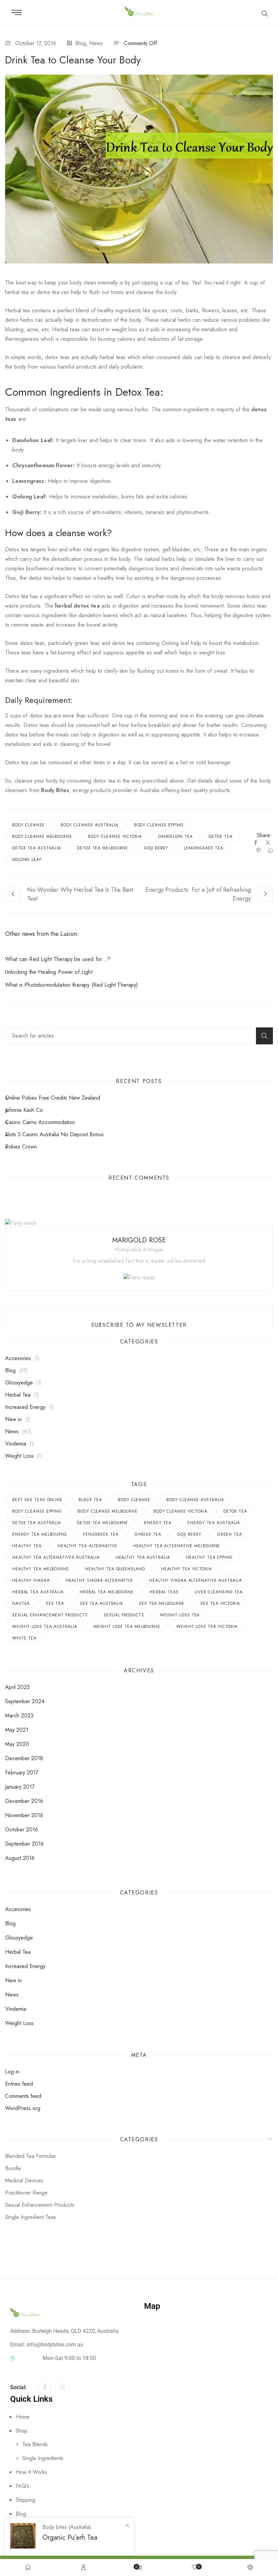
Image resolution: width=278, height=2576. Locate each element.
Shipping (25, 2500)
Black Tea (90, 1500)
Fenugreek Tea (101, 1534)
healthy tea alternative (87, 1546)
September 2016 (24, 1844)
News (96, 43)
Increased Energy (25, 1407)
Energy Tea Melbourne (40, 1534)
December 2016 (24, 1801)
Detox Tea (220, 837)
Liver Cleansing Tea (219, 1592)
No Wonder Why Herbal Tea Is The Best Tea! (80, 894)
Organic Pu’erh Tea (70, 2538)
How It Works (31, 2472)
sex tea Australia (102, 1604)
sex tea (55, 1604)
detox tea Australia (37, 848)
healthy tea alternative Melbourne (177, 1546)
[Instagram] (62, 2387)
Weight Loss (19, 1456)
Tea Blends (35, 2444)
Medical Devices (24, 2180)
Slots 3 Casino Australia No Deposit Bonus (54, 1134)
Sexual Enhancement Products (50, 1615)
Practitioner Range (26, 2193)
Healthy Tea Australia (143, 1557)
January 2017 (20, 1787)
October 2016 (22, 1830)
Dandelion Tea (175, 837)
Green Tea (230, 1534)
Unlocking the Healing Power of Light (49, 972)
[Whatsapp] (269, 851)
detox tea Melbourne (103, 848)
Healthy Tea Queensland (115, 1569)
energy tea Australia (214, 1523)
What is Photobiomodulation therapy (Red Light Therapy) (72, 985)
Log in (12, 2072)
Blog (81, 43)
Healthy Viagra (31, 1580)
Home (23, 2417)
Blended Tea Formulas (31, 2156)
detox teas (57, 357)
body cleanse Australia (90, 825)
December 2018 (24, 1758)
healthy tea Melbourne (41, 1569)
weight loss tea (180, 1615)
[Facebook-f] (45, 2387)
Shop (22, 2431)
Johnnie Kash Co (24, 1110)
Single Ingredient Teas (31, 2217)
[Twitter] (268, 843)
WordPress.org (23, 2108)
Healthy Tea (27, 1546)
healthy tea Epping (209, 1557)
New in (13, 1419)
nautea (21, 1604)
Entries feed (19, 2084)
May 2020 (17, 1744)
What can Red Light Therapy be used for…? (58, 959)
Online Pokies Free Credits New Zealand (53, 1098)
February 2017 (22, 1773)
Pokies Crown (21, 1147)
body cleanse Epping (159, 825)
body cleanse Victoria (115, 837)
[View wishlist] (195, 2568)
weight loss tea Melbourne (127, 1627)
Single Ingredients (43, 2458)
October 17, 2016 (36, 43)
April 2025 (17, 1687)
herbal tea (17, 292)
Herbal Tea (18, 1395)
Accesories (18, 1358)
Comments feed (23, 2096)
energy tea (158, 1523)
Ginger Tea (148, 1534)
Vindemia (16, 1444)
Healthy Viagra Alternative (100, 1580)
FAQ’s (22, 2486)
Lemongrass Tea (204, 848)
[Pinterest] (259, 851)
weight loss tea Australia (45, 1627)
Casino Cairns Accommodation (40, 1122)
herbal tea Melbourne (107, 1592)
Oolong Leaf (27, 860)
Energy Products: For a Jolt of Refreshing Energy (198, 894)
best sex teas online (37, 1500)
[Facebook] (256, 843)
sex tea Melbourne (162, 1604)
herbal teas (164, 1592)
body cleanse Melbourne (42, 837)
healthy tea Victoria (186, 1569)
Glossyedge (19, 1383)
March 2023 (19, 1716)
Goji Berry (156, 848)
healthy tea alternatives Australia (56, 1557)
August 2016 (20, 1858)
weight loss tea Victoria (207, 1627)
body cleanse (28, 825)
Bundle (13, 2168)
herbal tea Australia (38, 1592)
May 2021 (17, 1730)
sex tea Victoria (220, 1604)
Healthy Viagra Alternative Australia (195, 1580)
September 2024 (25, 1701)
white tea (24, 1638)
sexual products (124, 1615)
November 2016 (24, 1815)
